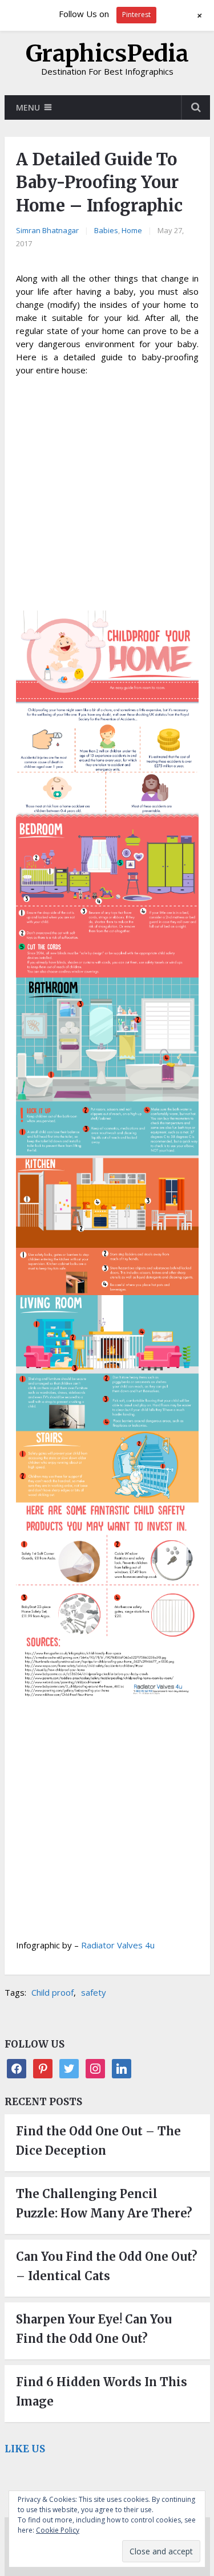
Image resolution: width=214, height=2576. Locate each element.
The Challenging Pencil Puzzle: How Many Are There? (104, 2203)
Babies (106, 230)
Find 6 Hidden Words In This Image (102, 2392)
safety (94, 1992)
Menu (28, 107)
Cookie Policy (58, 2530)
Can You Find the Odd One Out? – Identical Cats (107, 2266)
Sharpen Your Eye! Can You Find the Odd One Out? (94, 2329)
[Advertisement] (107, 495)
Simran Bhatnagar (47, 230)
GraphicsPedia (107, 54)
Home (132, 230)
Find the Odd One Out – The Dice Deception (98, 2141)
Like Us (25, 2449)
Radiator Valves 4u (118, 1945)
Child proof (53, 1992)
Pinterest (136, 15)
